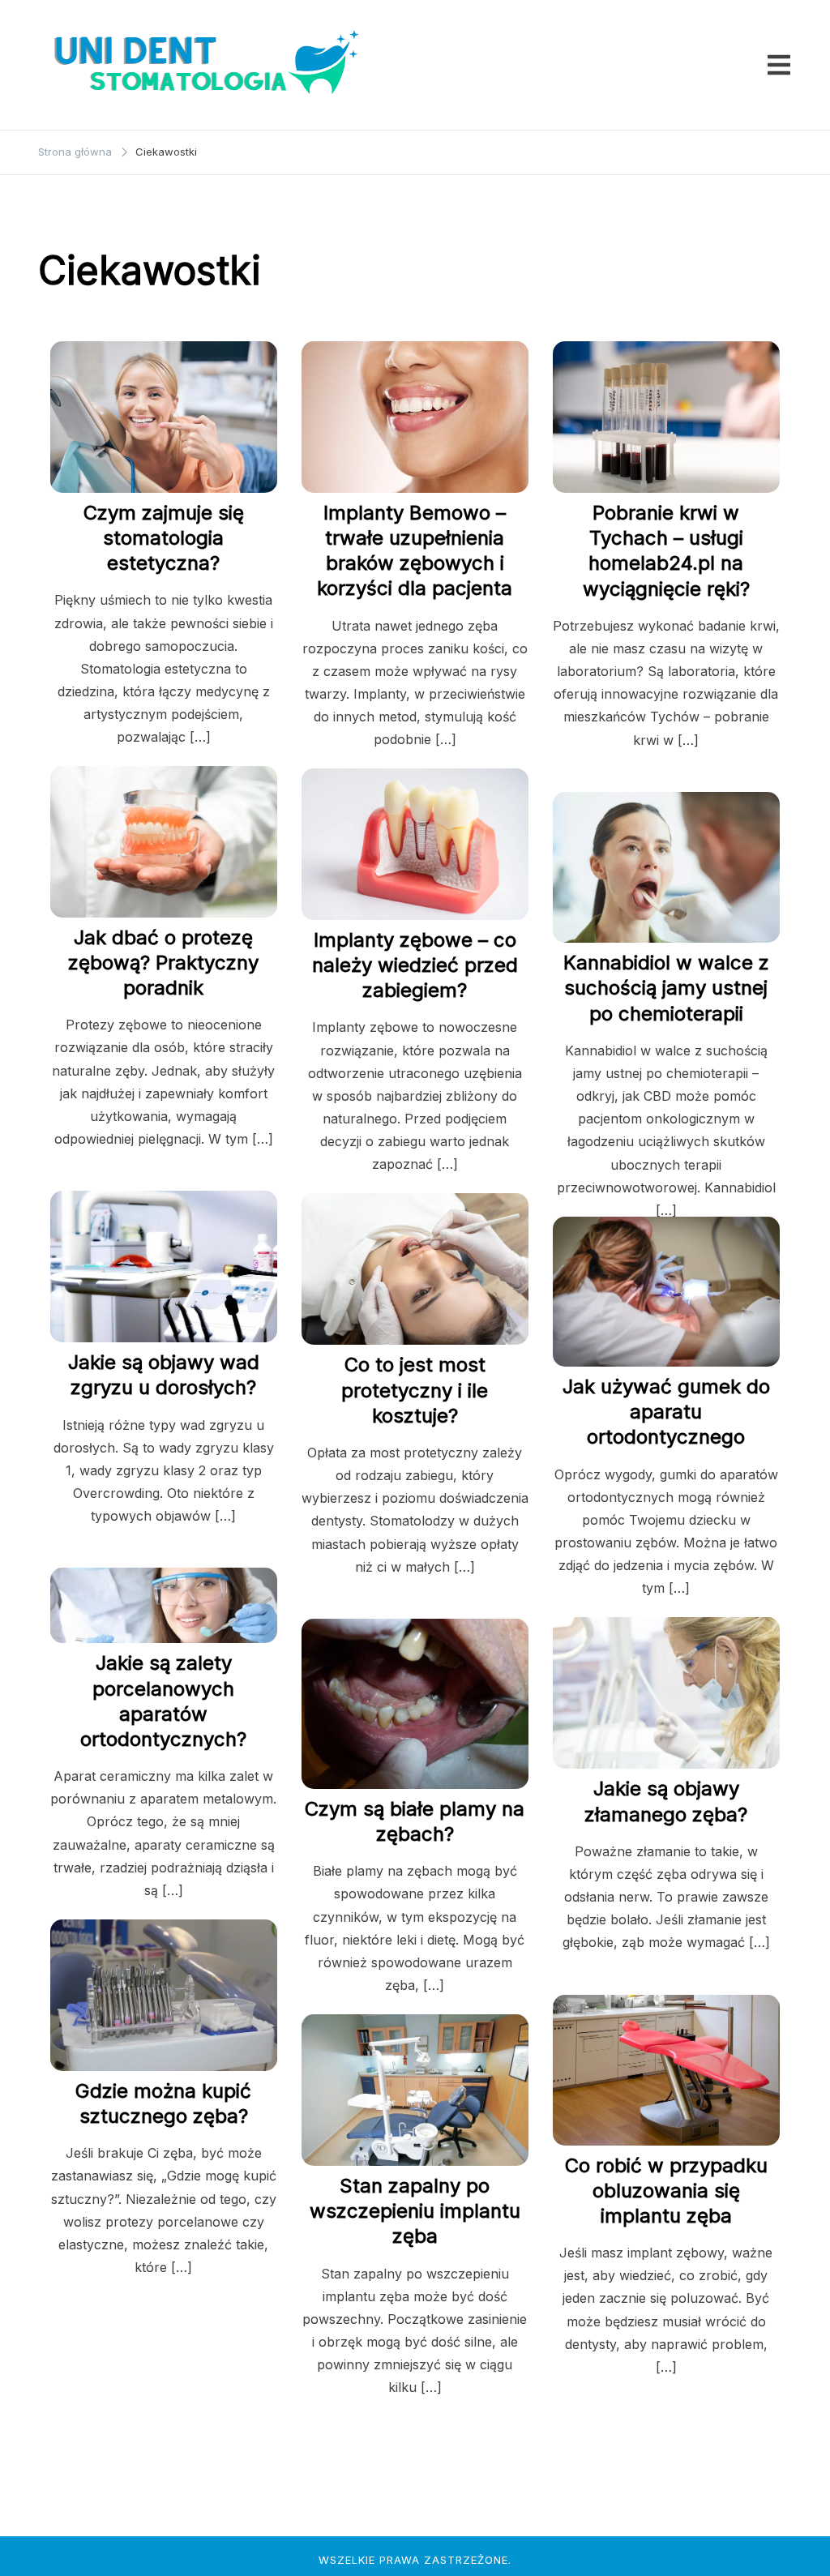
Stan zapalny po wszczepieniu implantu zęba (415, 2211)
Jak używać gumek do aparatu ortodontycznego (666, 1412)
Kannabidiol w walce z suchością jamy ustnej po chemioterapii (666, 988)
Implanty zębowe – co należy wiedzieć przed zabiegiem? (415, 965)
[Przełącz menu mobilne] (779, 65)
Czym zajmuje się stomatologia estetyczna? (164, 538)
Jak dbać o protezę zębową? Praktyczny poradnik (163, 963)
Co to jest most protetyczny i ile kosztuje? (415, 1390)
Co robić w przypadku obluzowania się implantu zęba (666, 2191)
